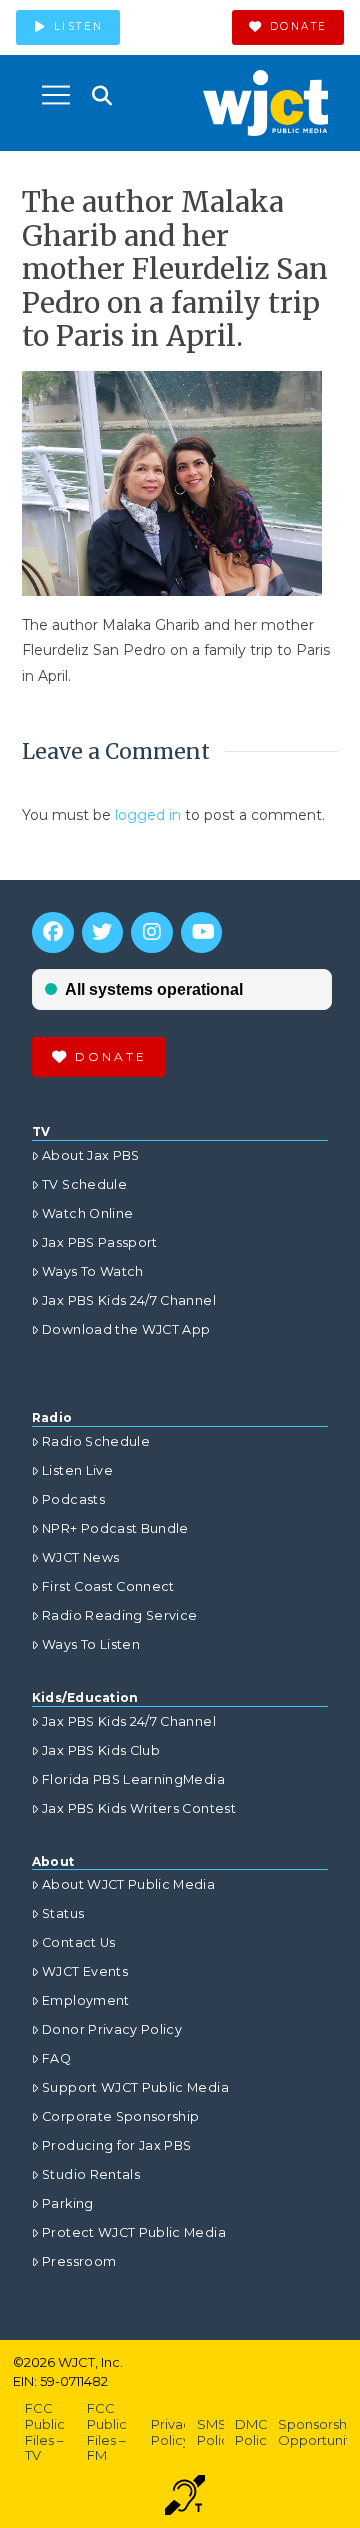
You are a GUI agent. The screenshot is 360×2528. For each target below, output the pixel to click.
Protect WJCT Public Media (134, 2232)
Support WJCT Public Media (135, 2087)
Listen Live (77, 1470)
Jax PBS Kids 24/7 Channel (129, 1300)
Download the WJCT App (126, 1329)
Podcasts (73, 1499)
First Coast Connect (108, 1586)
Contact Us (79, 1942)
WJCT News (80, 1557)
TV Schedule (84, 1184)
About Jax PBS (91, 1155)
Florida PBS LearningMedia (133, 1779)
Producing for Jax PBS (116, 2145)
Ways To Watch (93, 1271)
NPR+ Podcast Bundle (115, 1528)
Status (63, 1913)
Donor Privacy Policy (112, 2029)
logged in (148, 815)
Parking (67, 2203)
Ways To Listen (91, 1644)
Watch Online (87, 1213)
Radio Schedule (96, 1441)
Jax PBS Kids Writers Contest (139, 1808)
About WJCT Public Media (128, 1884)
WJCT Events (85, 1971)
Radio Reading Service (119, 1615)
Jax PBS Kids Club (101, 1750)
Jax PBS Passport (100, 1242)
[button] (56, 95)
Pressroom (79, 2261)
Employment (86, 2000)
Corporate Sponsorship (120, 2116)
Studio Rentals (91, 2174)
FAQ (56, 2058)
